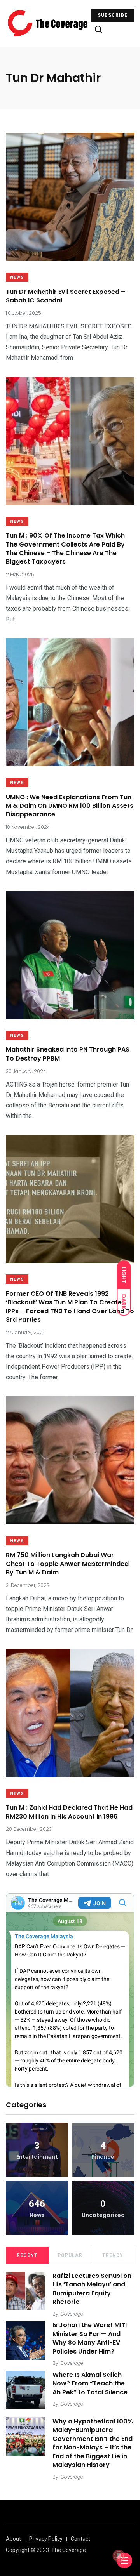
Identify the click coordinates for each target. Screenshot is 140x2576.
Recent (27, 2255)
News (17, 277)
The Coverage (69, 2550)
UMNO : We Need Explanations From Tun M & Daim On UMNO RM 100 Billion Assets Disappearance (70, 806)
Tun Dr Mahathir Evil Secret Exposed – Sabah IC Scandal (66, 296)
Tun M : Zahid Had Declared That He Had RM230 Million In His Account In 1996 (69, 1812)
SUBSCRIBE (113, 15)
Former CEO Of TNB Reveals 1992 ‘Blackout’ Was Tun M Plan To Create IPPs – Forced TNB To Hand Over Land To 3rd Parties (70, 1307)
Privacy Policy (46, 2539)
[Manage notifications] (119, 2556)
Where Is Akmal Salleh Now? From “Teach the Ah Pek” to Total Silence (90, 2383)
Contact (80, 2539)
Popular (70, 2255)
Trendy (113, 2255)
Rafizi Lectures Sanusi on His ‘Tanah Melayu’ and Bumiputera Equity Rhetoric (92, 2289)
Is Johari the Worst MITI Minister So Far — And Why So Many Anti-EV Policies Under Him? (90, 2338)
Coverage (72, 2314)
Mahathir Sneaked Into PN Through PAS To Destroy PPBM (68, 1054)
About (13, 2539)
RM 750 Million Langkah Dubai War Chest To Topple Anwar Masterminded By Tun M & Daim (67, 1564)
